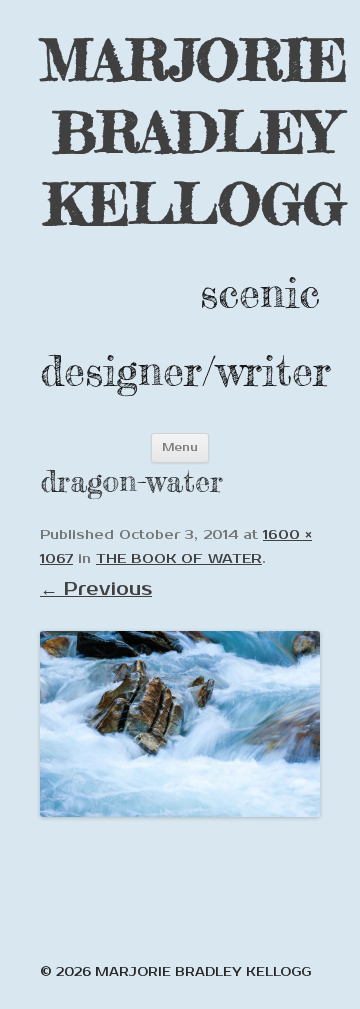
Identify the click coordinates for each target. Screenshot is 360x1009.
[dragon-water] (180, 724)
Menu (180, 447)
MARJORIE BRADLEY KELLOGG (194, 131)
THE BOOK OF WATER (179, 559)
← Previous (96, 589)
